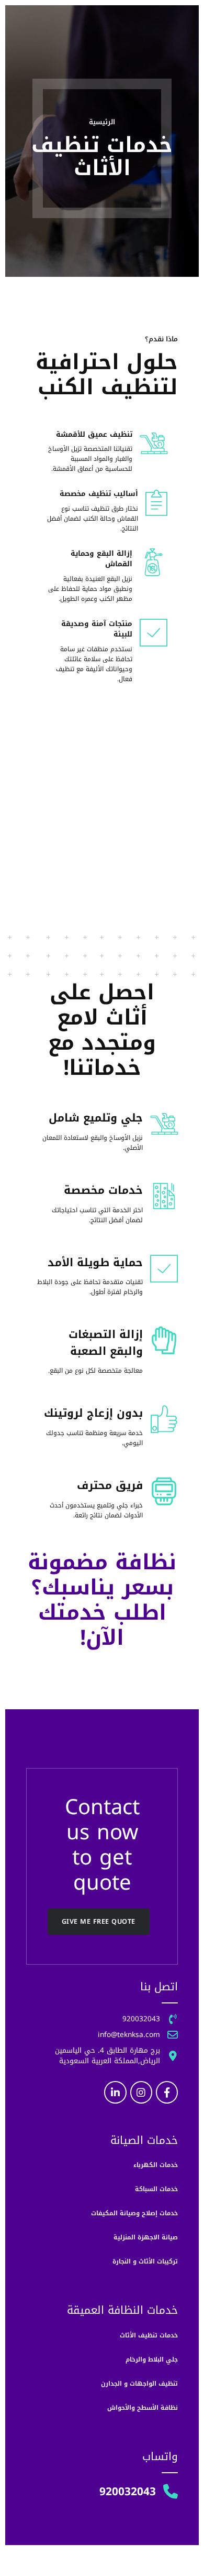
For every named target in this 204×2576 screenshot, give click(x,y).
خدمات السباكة (156, 2189)
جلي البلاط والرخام (152, 2359)
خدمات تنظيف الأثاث (149, 2335)
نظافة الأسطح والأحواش (143, 2408)
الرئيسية (102, 122)
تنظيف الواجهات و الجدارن (139, 2384)
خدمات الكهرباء (156, 2165)
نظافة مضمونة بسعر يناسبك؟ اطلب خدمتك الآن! (102, 1600)
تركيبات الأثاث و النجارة (145, 2261)
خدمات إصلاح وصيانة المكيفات (134, 2213)
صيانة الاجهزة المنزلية (146, 2237)
